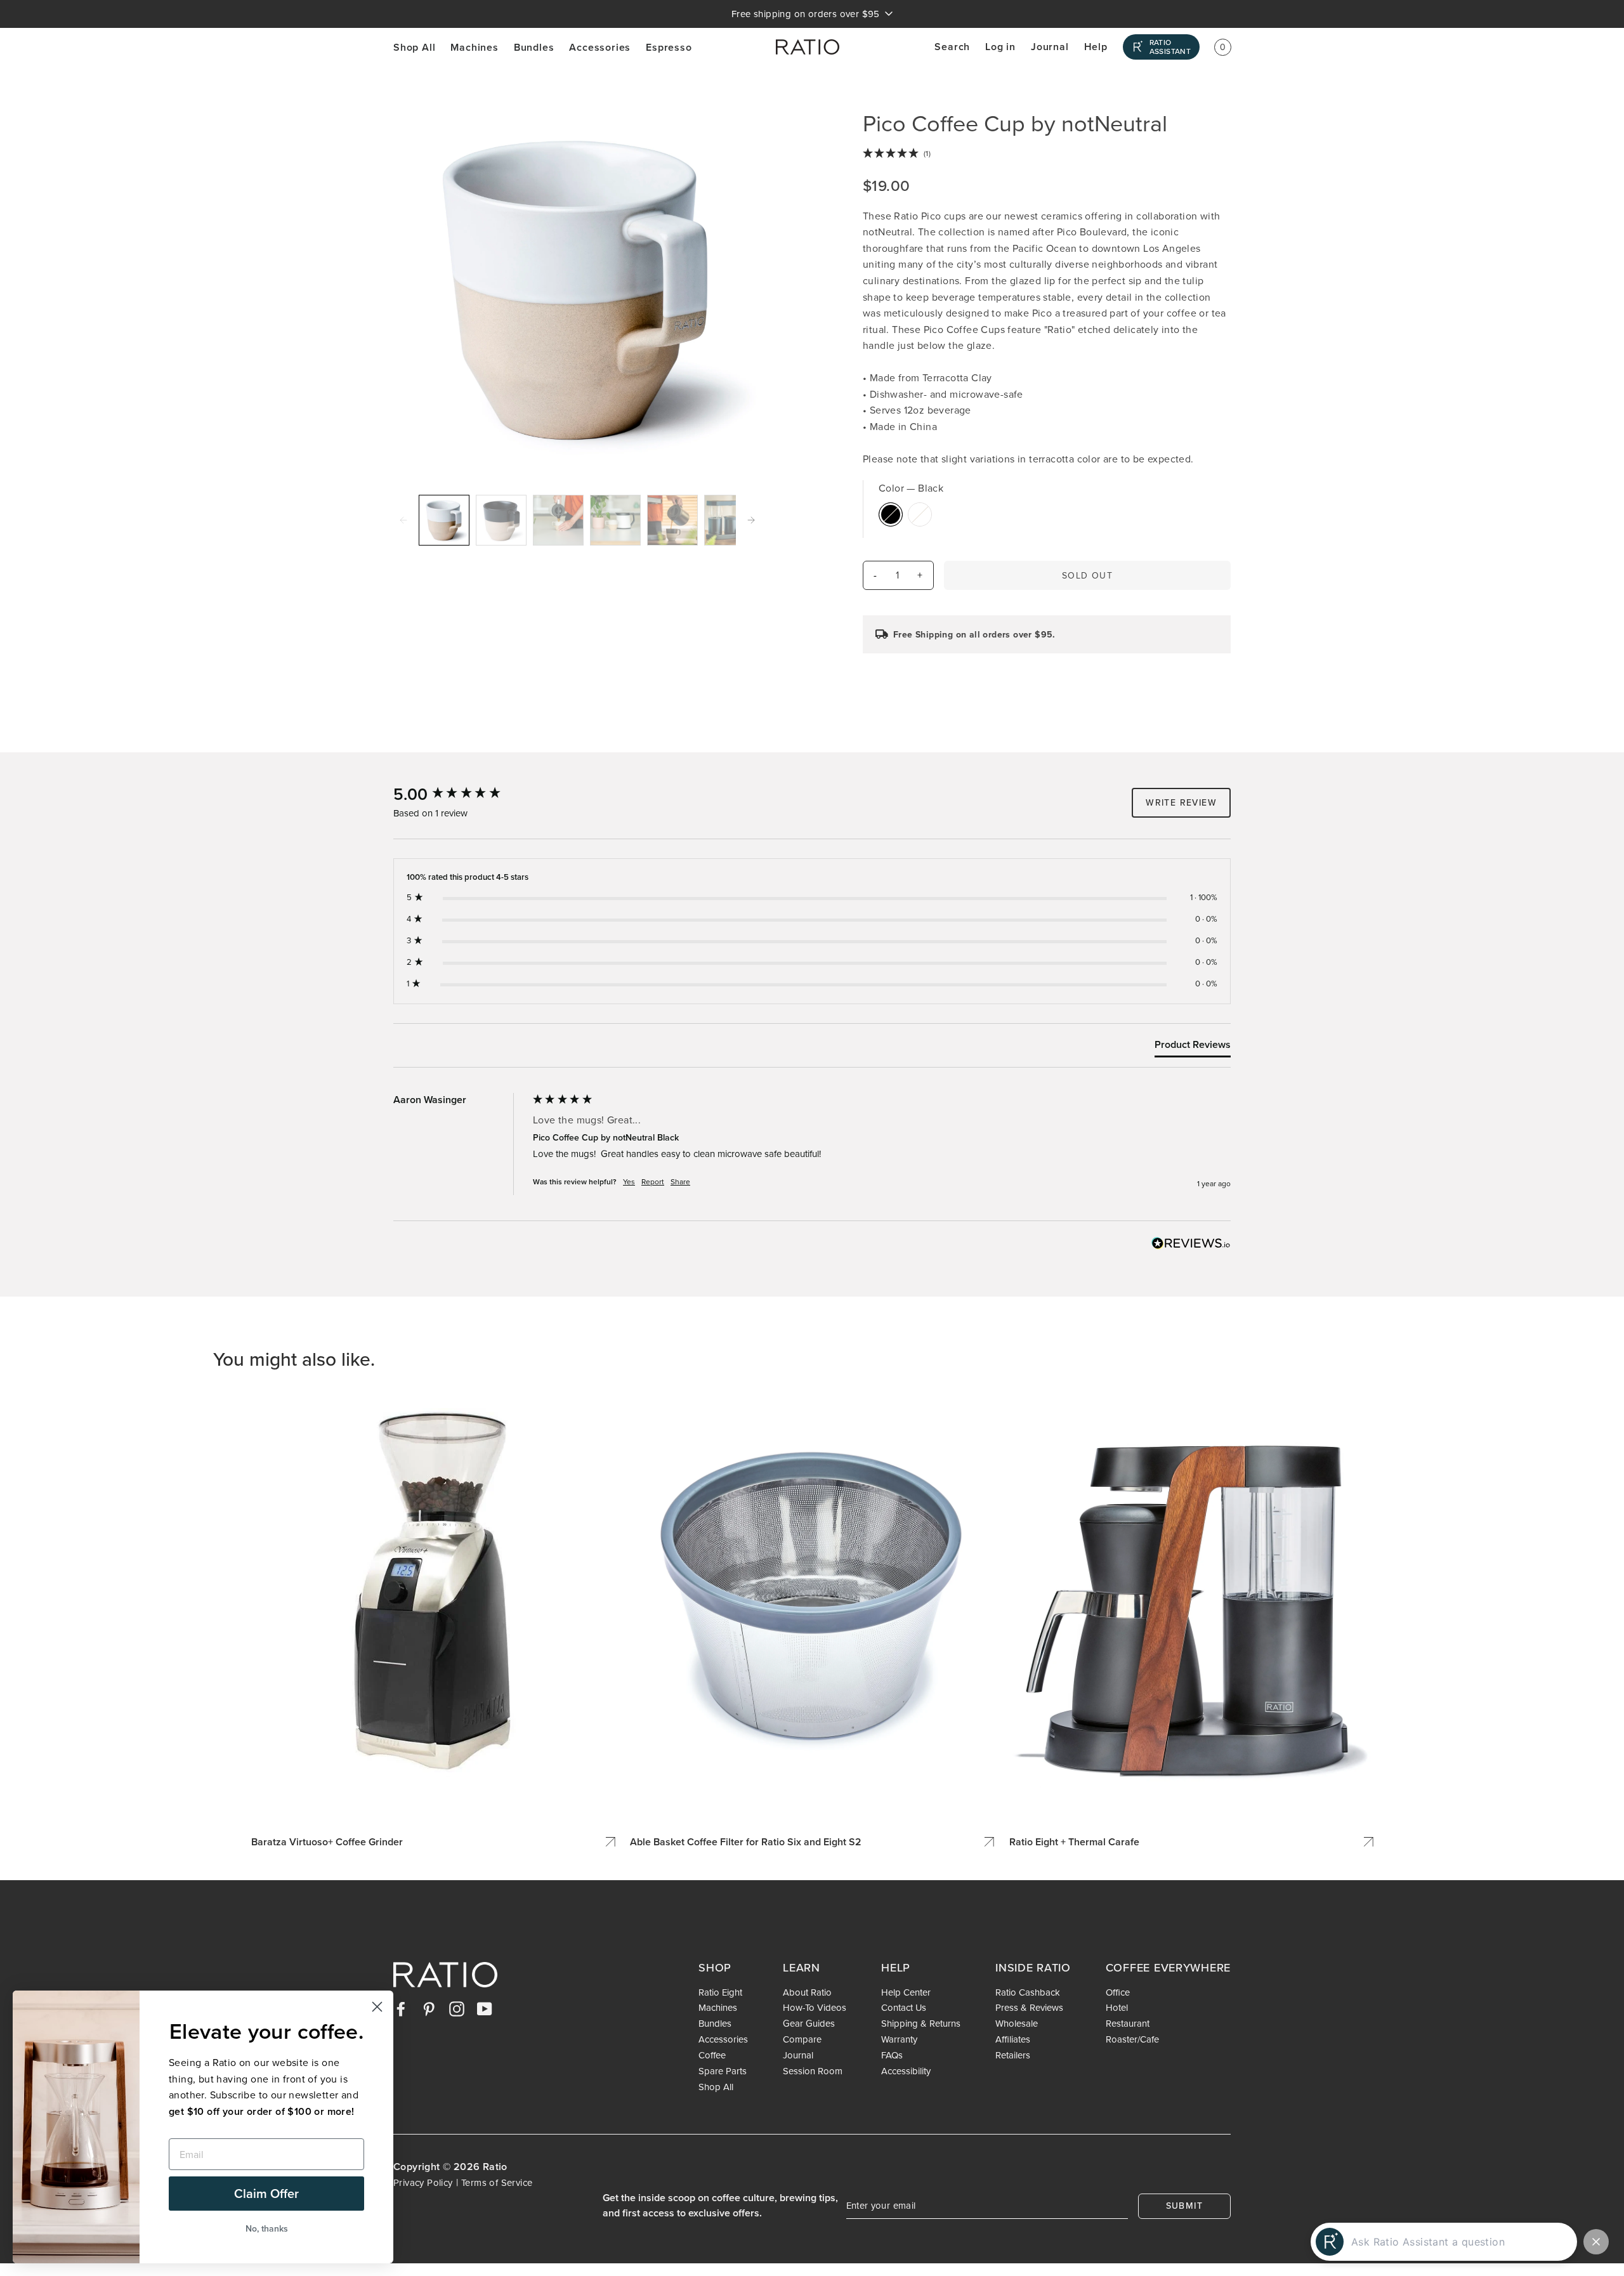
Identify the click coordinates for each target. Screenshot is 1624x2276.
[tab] (1193, 1047)
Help (1096, 47)
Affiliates (1013, 2039)
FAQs (892, 2055)
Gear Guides (809, 2024)
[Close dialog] (377, 2007)
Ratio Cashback (1028, 1992)
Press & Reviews (1029, 2008)
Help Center (906, 1992)
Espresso (669, 47)
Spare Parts (723, 2071)
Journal (1050, 47)
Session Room (813, 2071)
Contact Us (904, 2008)
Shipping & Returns (921, 2024)
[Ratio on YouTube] (485, 2008)
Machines (474, 47)
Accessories (600, 47)
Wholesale (1017, 2024)
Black (891, 514)
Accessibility (906, 2071)
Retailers (1013, 2055)
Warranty (899, 2039)
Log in (1000, 47)
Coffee (712, 2055)
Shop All (414, 47)
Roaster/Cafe (1132, 2039)
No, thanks (267, 2228)
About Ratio (807, 1992)
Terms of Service (497, 2182)
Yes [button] (629, 1182)
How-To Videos (815, 2008)
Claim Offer (266, 2193)
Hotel (1117, 2008)
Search (952, 47)
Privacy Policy (423, 2182)
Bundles (534, 47)
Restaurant (1128, 2024)
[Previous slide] (403, 520)
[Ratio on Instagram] (457, 2008)
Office (1118, 1992)
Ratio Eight (720, 1992)
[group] (460, 794)
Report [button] (653, 1182)
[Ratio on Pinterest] (429, 2008)
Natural (920, 514)
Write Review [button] (1181, 802)
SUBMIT (1184, 2206)
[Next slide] (751, 520)
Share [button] (680, 1182)
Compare (802, 2039)
